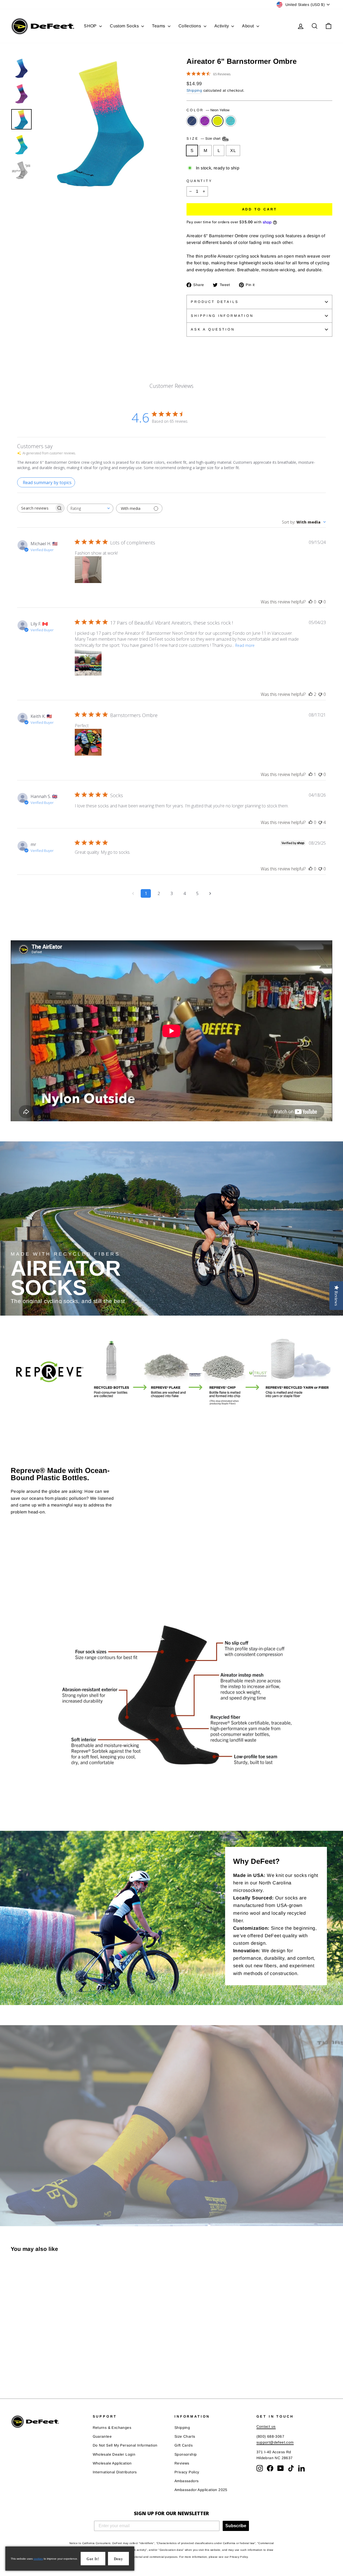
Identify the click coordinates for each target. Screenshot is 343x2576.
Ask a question (213, 329)
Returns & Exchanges (112, 2428)
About (248, 26)
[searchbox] (36, 508)
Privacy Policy (187, 2472)
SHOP (91, 26)
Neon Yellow (218, 121)
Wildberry (205, 121)
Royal (192, 121)
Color (208, 110)
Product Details (215, 302)
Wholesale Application (112, 2463)
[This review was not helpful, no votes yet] (320, 602)
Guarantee (102, 2436)
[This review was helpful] (311, 694)
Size (204, 138)
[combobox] (90, 508)
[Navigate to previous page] (133, 893)
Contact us (266, 2427)
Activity (222, 26)
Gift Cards (184, 2445)
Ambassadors (187, 2481)
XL (233, 151)
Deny (118, 2559)
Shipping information (222, 316)
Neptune (230, 121)
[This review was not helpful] (320, 822)
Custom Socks (125, 26)
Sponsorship (186, 2454)
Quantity (200, 181)
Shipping (194, 90)
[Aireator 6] (14, 2367)
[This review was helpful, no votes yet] (311, 602)
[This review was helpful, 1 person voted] (311, 774)
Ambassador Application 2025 (201, 2490)
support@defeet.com (275, 2442)
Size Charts (185, 2436)
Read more (245, 645)
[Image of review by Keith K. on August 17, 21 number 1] (88, 742)
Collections (190, 26)
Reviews (182, 2463)
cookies (38, 2559)
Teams (159, 26)
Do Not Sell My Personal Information (125, 2445)
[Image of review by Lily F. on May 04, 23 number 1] (88, 662)
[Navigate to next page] (210, 893)
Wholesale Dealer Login (114, 2454)
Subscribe (236, 2526)
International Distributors (115, 2472)
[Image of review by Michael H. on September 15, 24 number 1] (88, 570)
